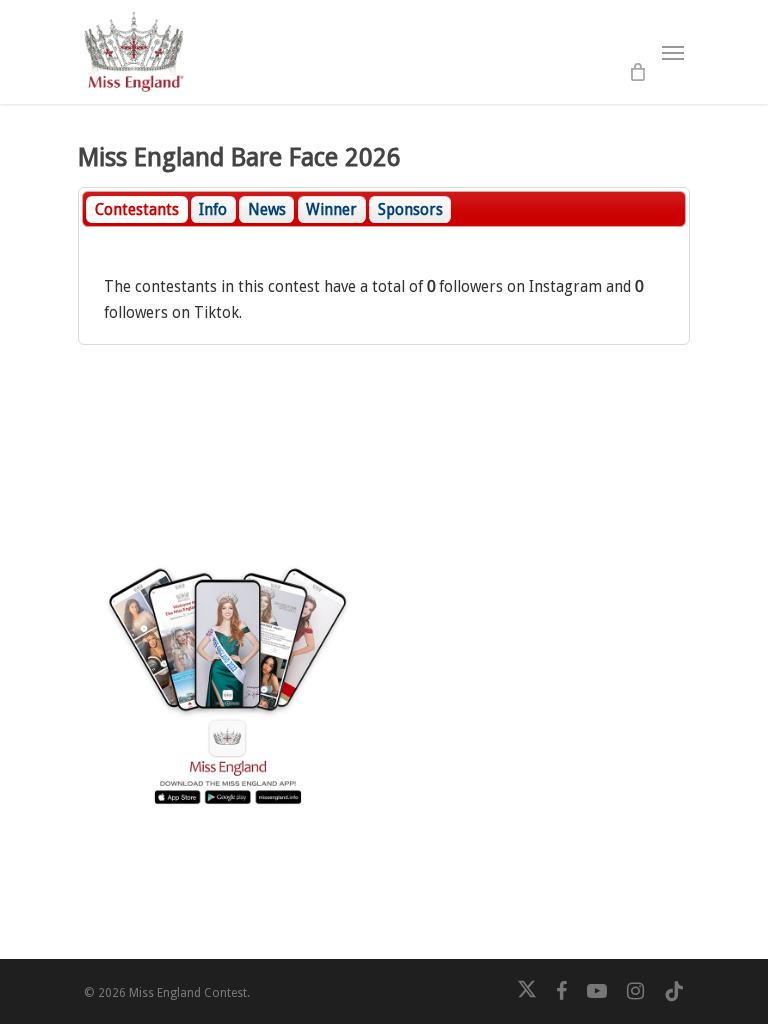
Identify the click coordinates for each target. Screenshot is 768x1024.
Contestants (137, 210)
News (267, 210)
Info (213, 210)
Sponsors (410, 210)
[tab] (136, 209)
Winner (331, 210)
